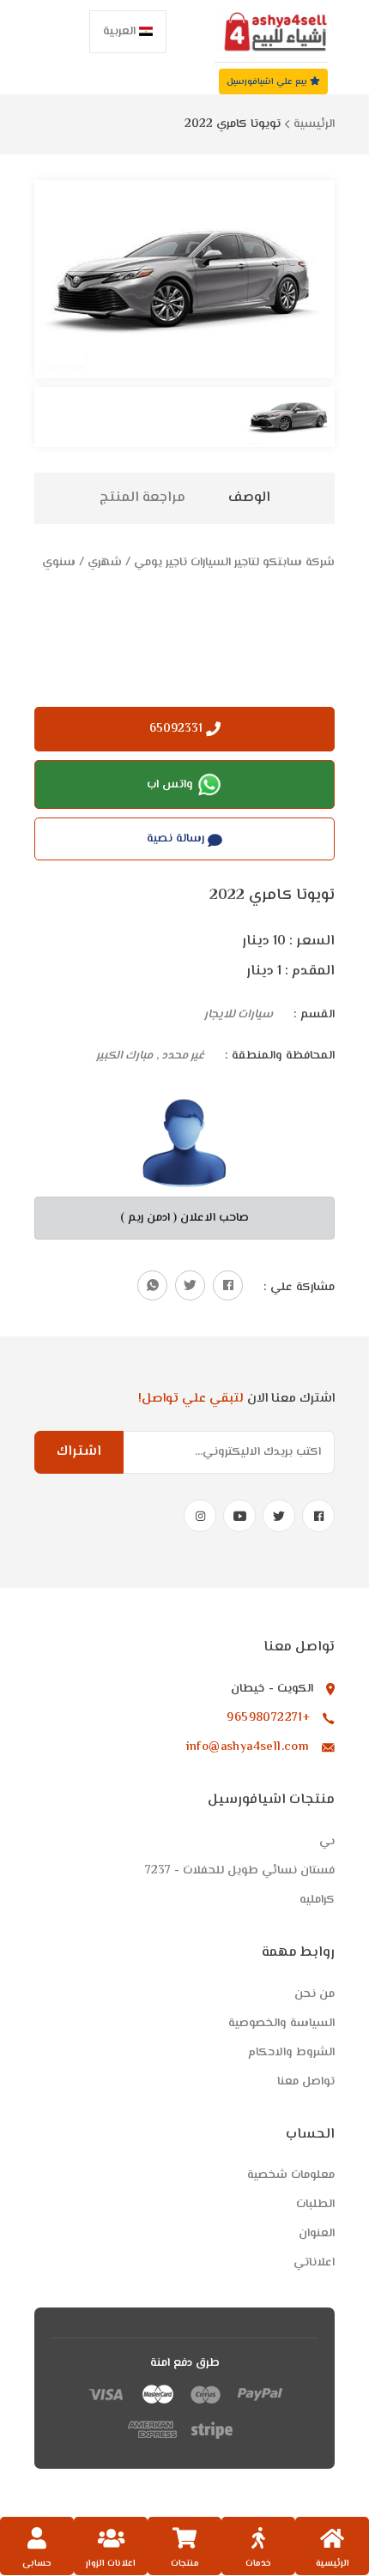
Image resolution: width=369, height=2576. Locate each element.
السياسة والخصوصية (281, 2024)
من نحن (315, 1994)
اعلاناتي (314, 2263)
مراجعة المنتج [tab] (142, 498)
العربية (121, 32)
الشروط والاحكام (291, 2053)
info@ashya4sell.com (248, 1747)
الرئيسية (314, 124)
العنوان (317, 2234)
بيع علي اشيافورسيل (268, 82)
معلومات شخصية (291, 2175)
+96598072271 (268, 1718)
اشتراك (79, 1452)
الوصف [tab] (249, 498)
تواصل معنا (306, 2082)
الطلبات (315, 2205)
